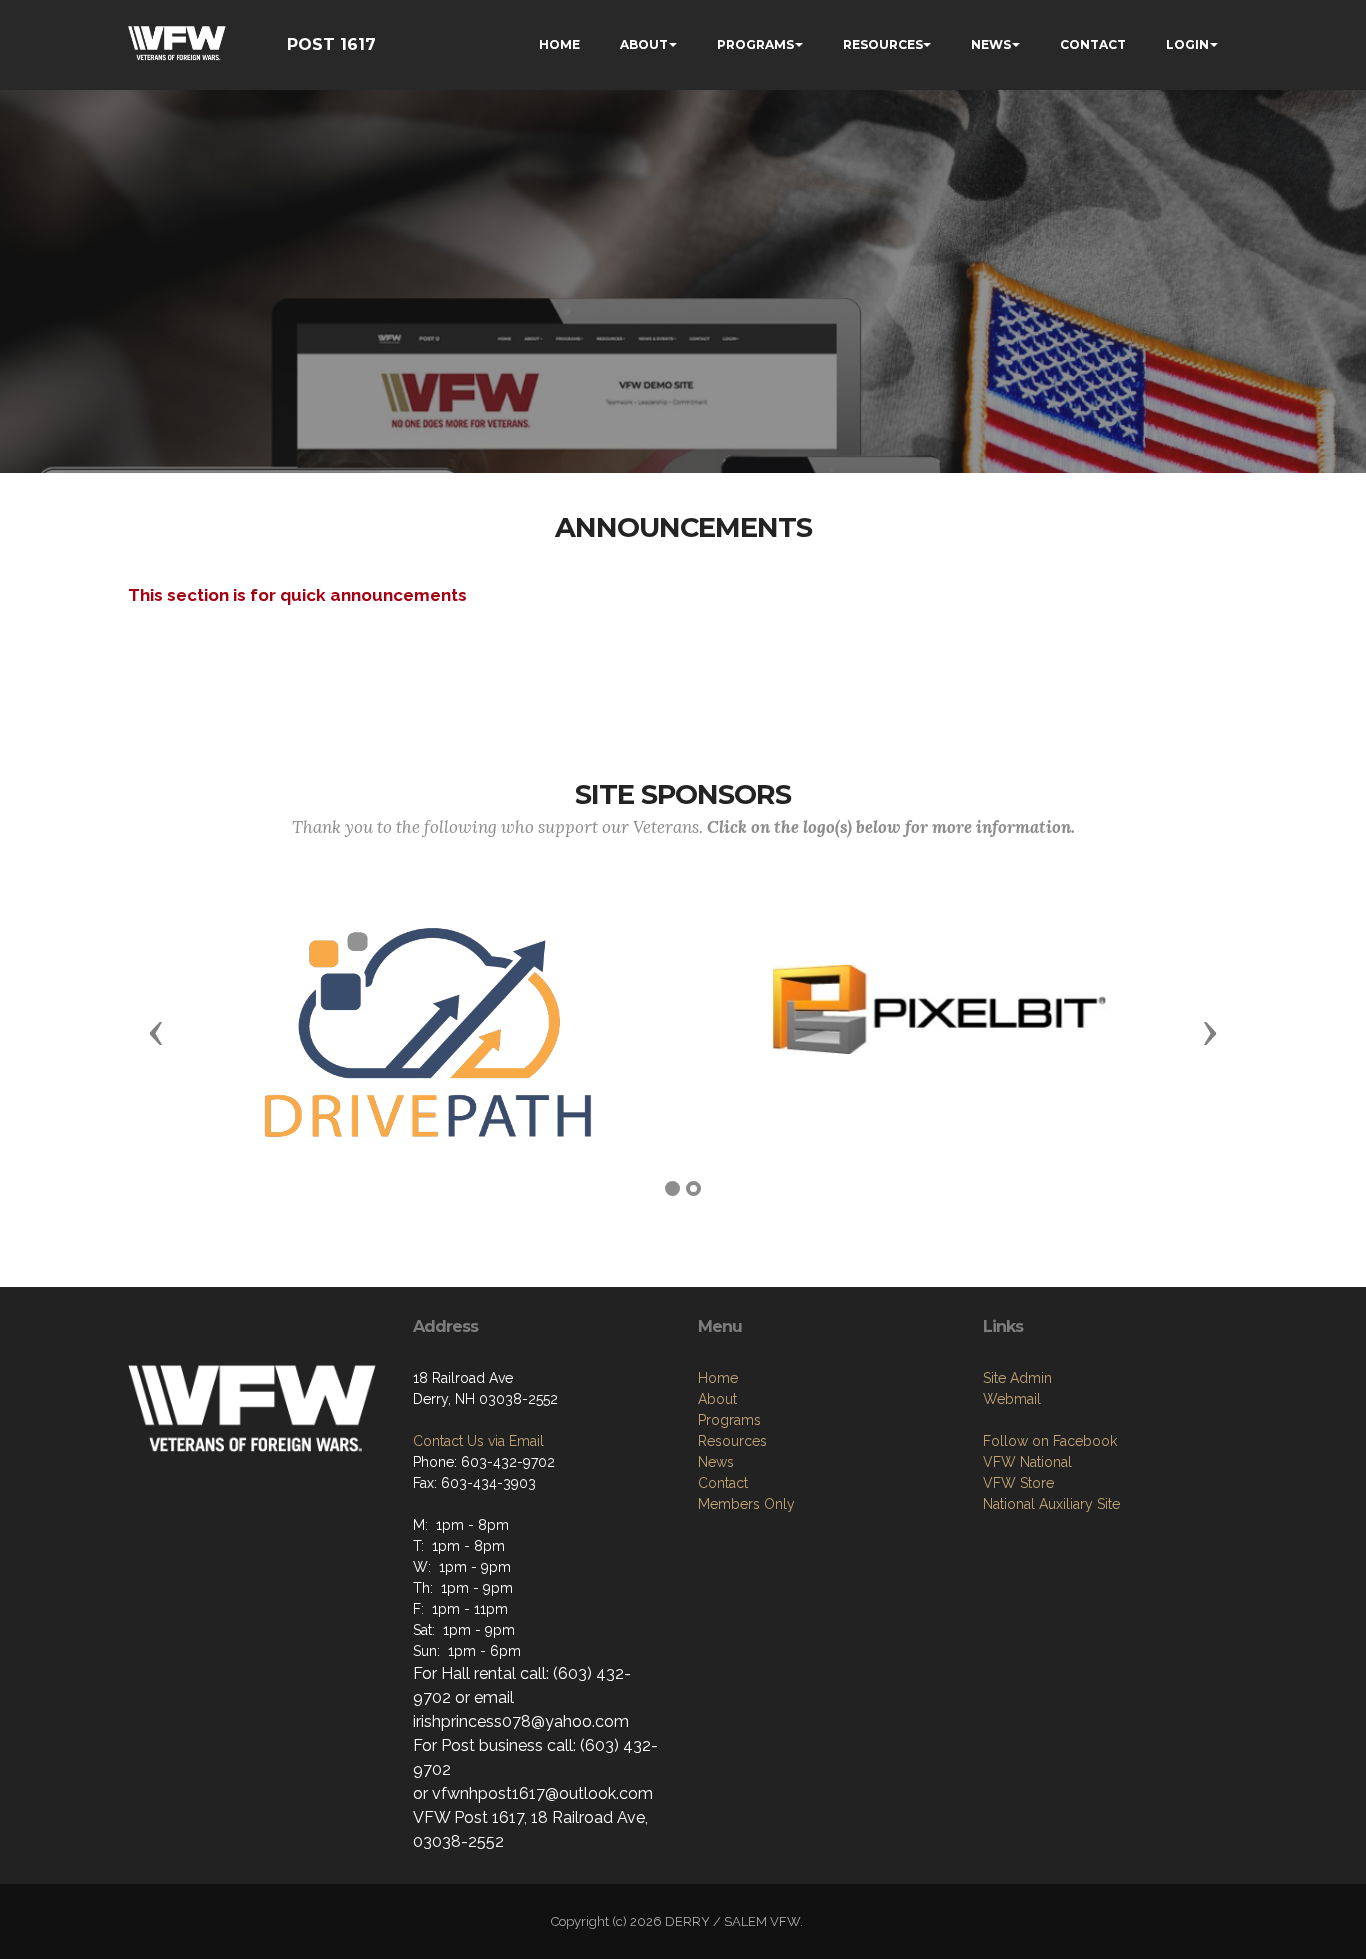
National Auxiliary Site (1051, 1504)
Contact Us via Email (478, 1441)
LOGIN (1187, 44)
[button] (156, 1032)
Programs (729, 1420)
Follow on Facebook (1050, 1441)
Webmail (1012, 1399)
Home (718, 1378)
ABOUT (644, 44)
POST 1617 (331, 44)
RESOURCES (883, 44)
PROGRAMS (755, 44)
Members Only (746, 1504)
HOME (559, 44)
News (716, 1462)
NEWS (991, 44)
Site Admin (1017, 1378)
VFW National (1027, 1462)
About (717, 1399)
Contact (723, 1483)
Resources (732, 1441)
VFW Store (1018, 1483)
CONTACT (1093, 44)
